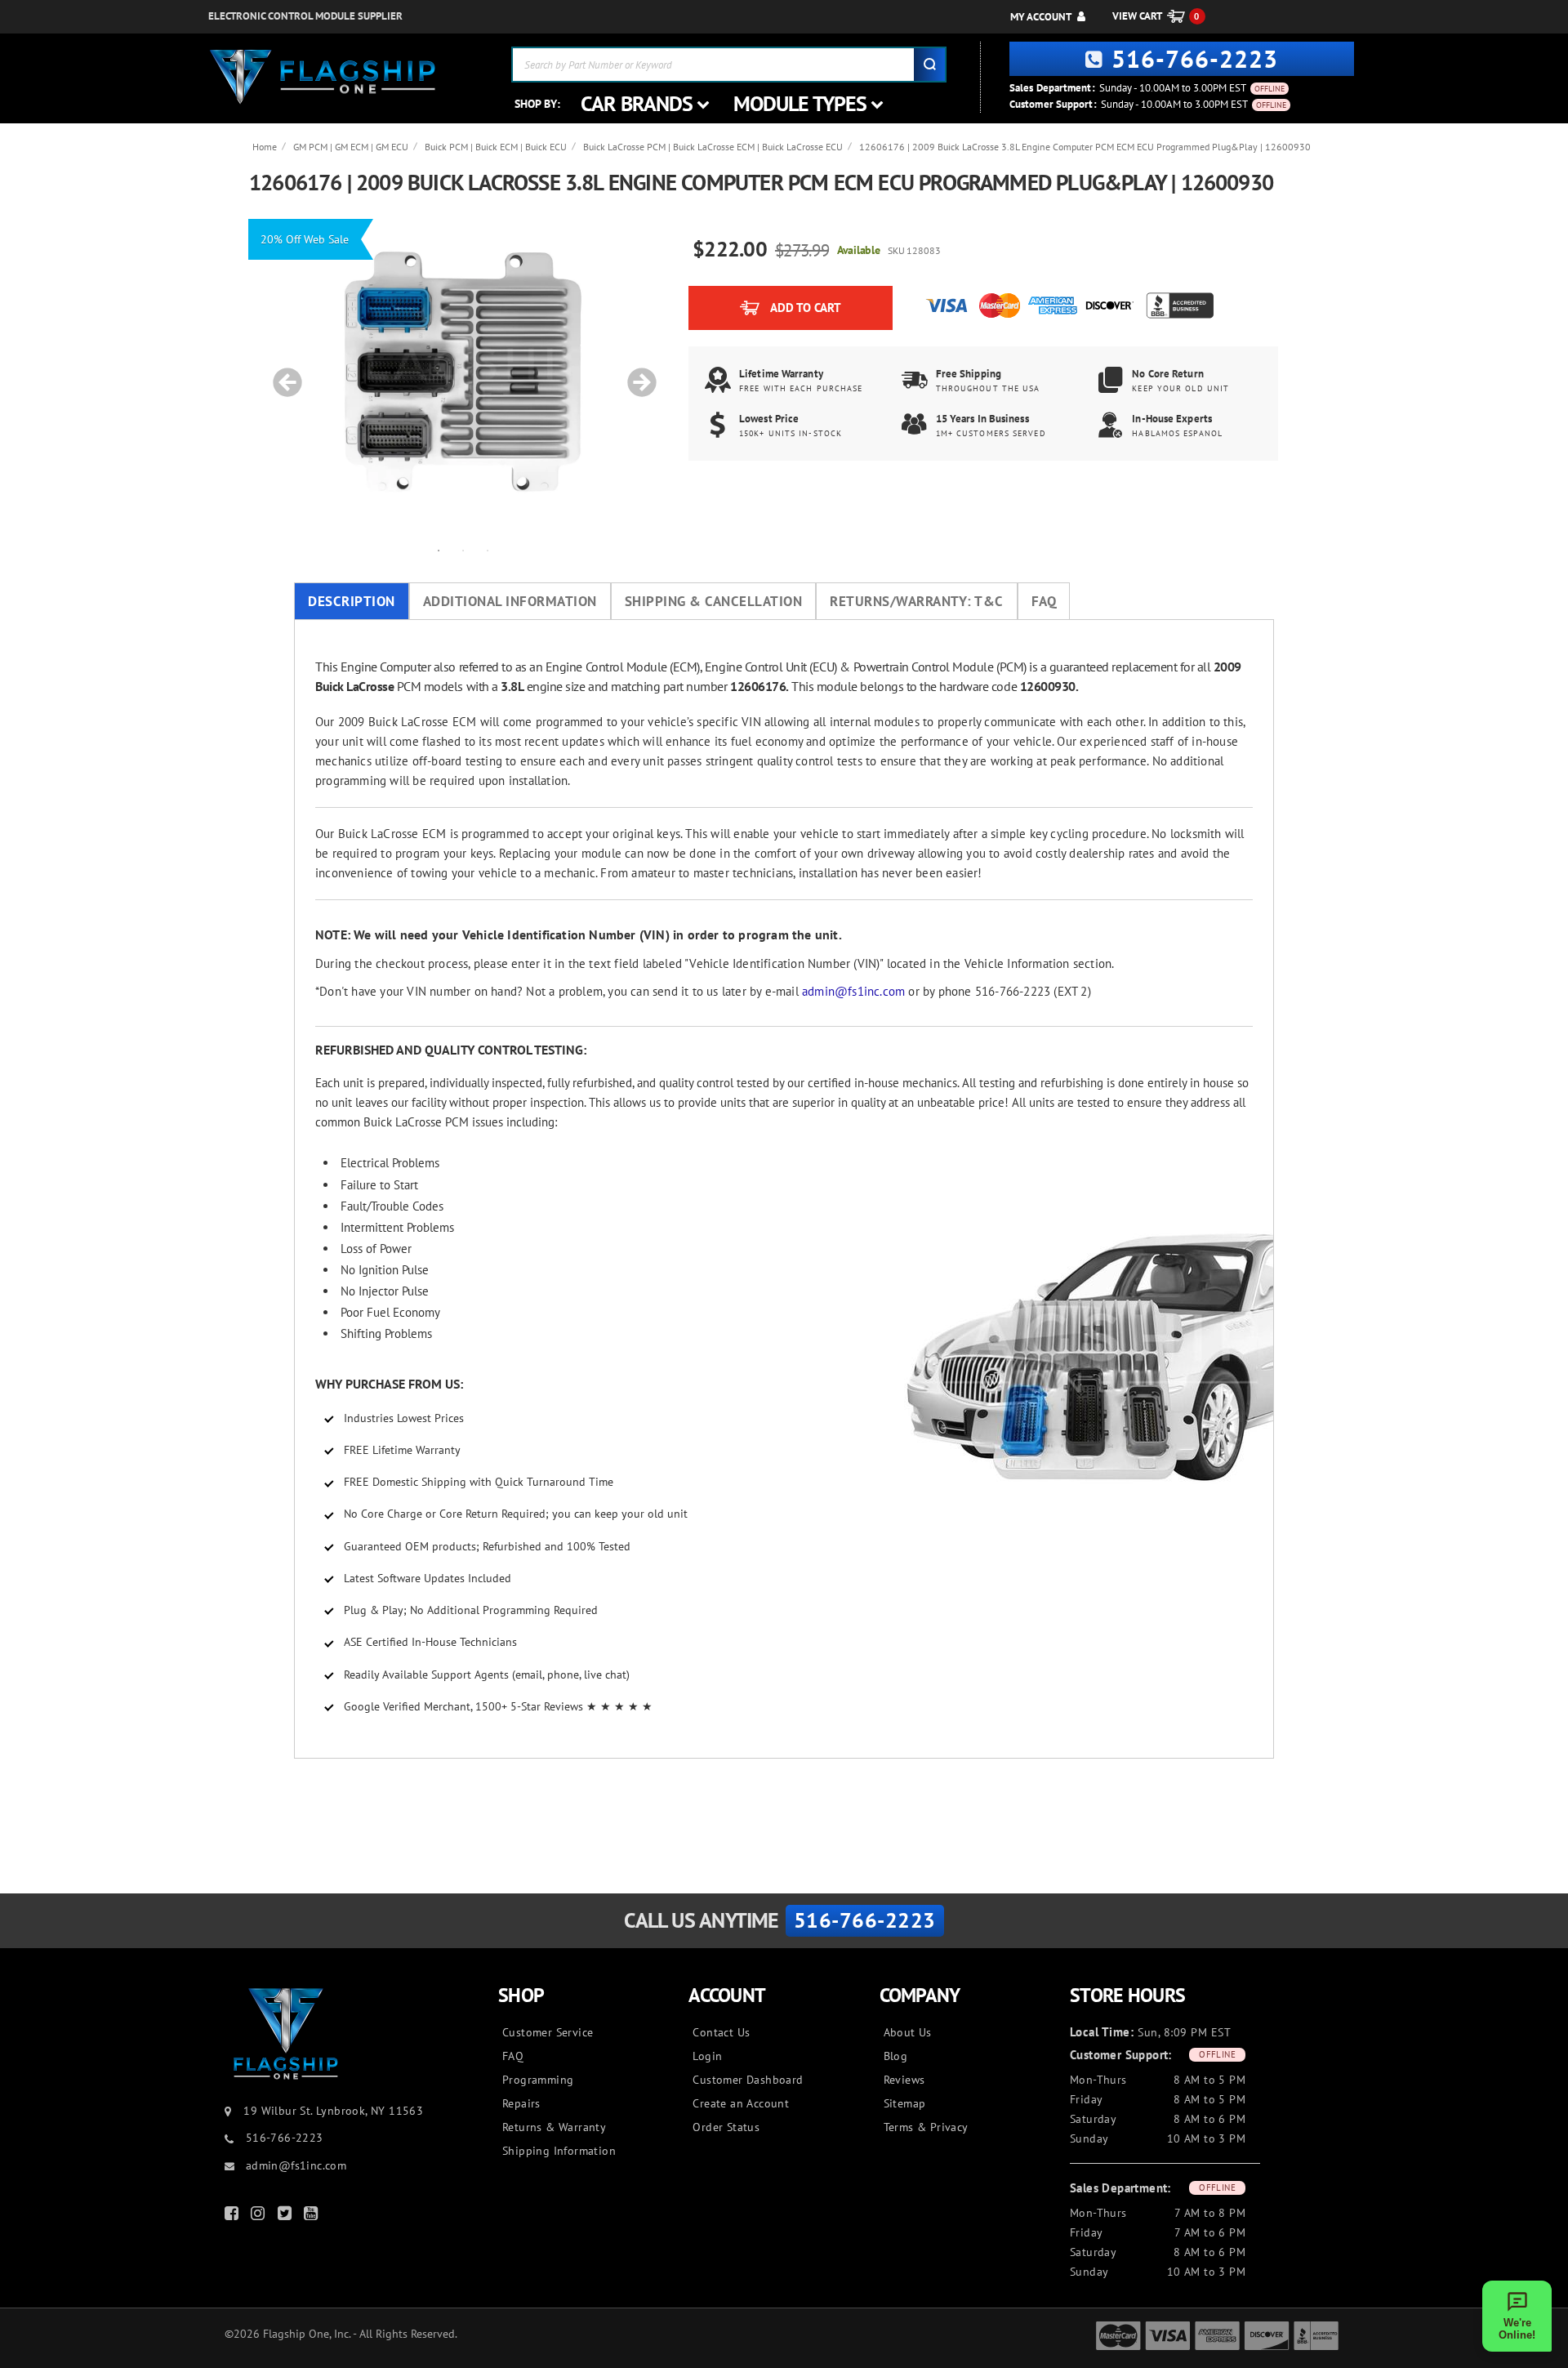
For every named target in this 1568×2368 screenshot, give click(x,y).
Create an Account (741, 2103)
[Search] (929, 65)
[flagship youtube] (313, 2216)
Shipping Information (559, 2151)
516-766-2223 (1195, 58)
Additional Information (510, 601)
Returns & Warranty (554, 2127)
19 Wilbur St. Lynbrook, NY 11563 (333, 2111)
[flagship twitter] (287, 2216)
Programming (538, 2080)
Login (707, 2056)
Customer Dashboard (748, 2080)
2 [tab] (463, 550)
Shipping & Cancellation (714, 601)
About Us (908, 2032)
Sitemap (905, 2103)
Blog (896, 2056)
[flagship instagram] (260, 2216)
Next (636, 374)
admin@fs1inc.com (853, 991)
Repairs (521, 2103)
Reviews (904, 2080)
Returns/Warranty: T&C (917, 601)
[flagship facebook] (234, 2216)
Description (352, 601)
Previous (282, 374)
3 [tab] (488, 550)
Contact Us (721, 2032)
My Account (1041, 17)
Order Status (726, 2127)
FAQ (1044, 601)
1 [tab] (439, 550)
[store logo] (323, 77)
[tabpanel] (463, 374)
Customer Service (548, 2032)
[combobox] (729, 65)
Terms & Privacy (926, 2127)
